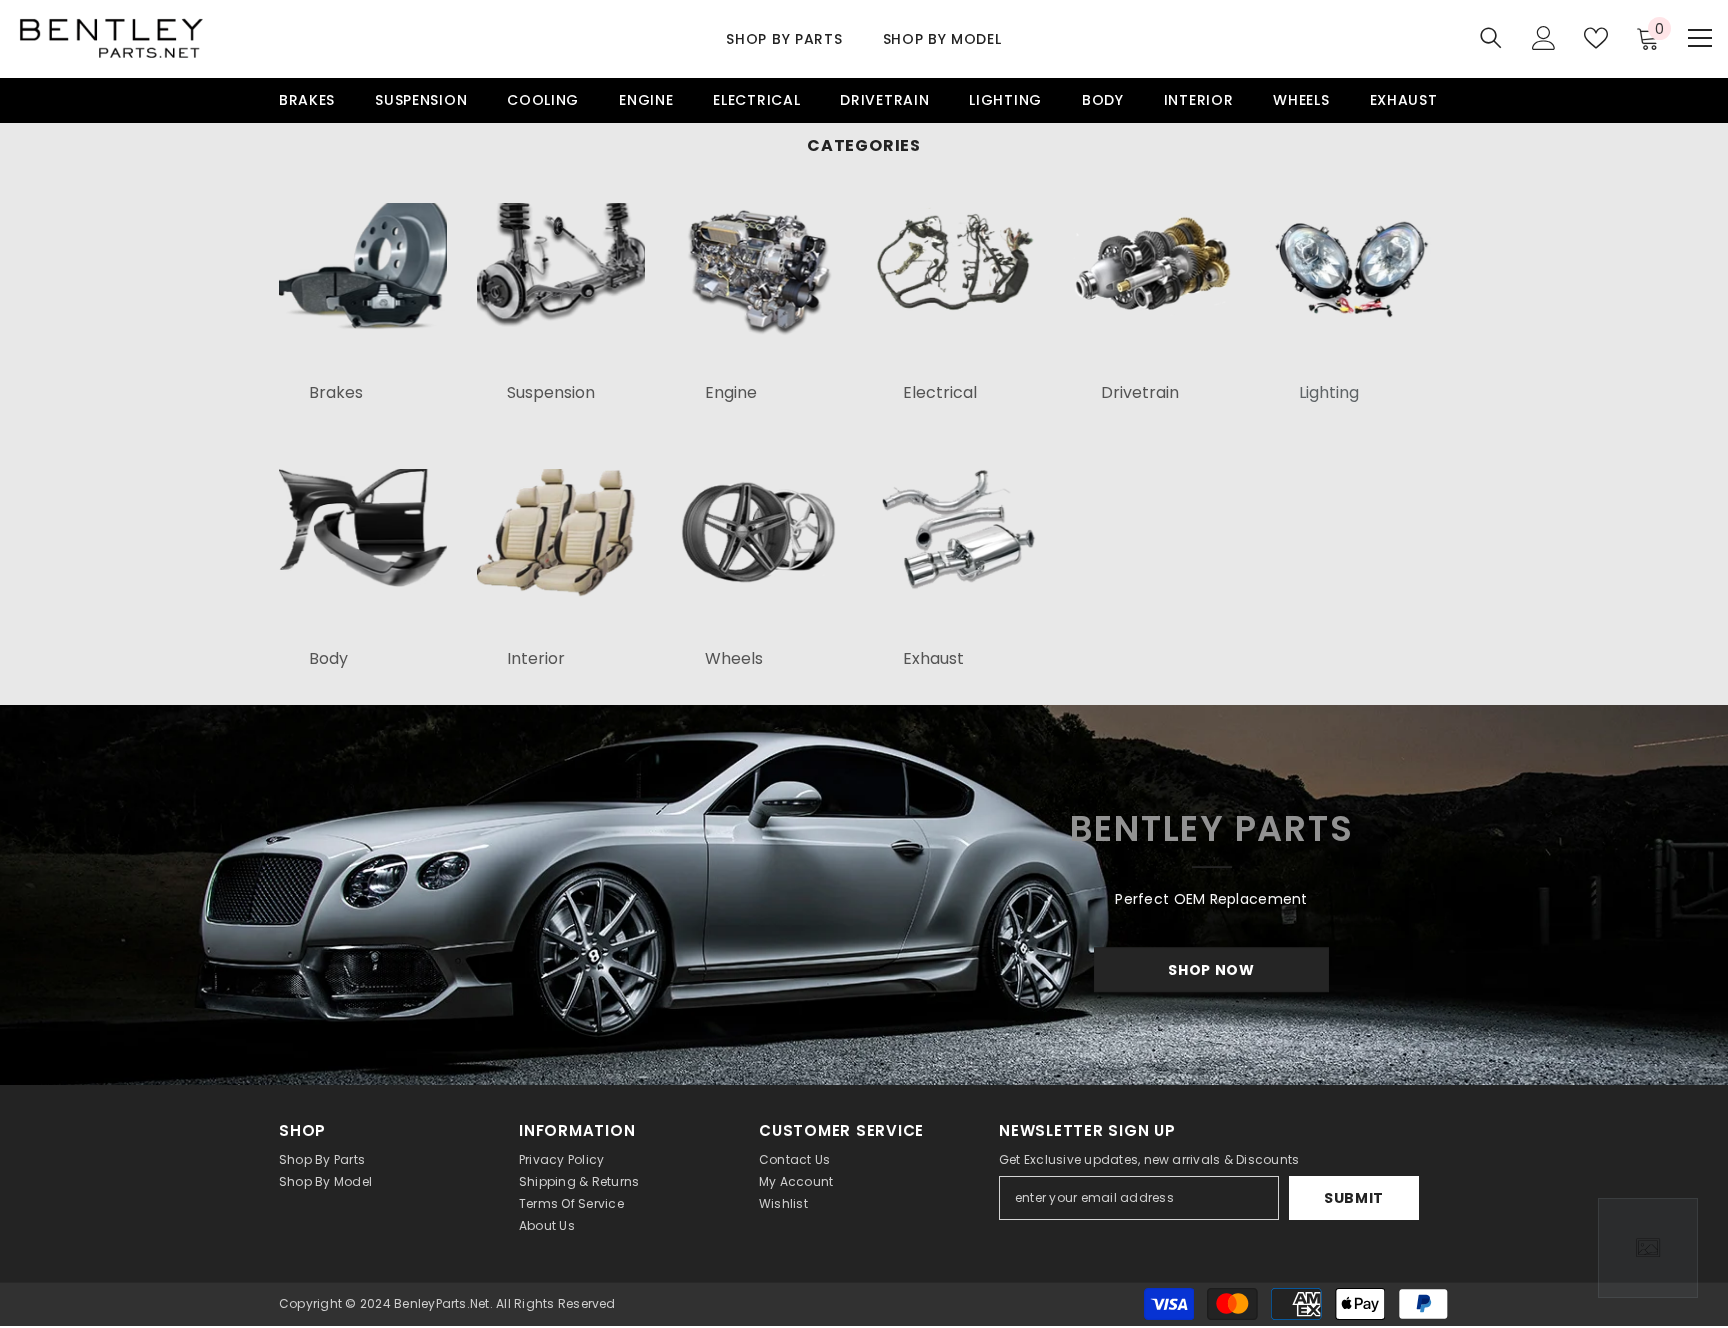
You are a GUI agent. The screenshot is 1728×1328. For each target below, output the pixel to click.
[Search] (1491, 37)
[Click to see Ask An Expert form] (1648, 1248)
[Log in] (1544, 38)
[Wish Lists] (1596, 38)
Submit (1354, 1198)
